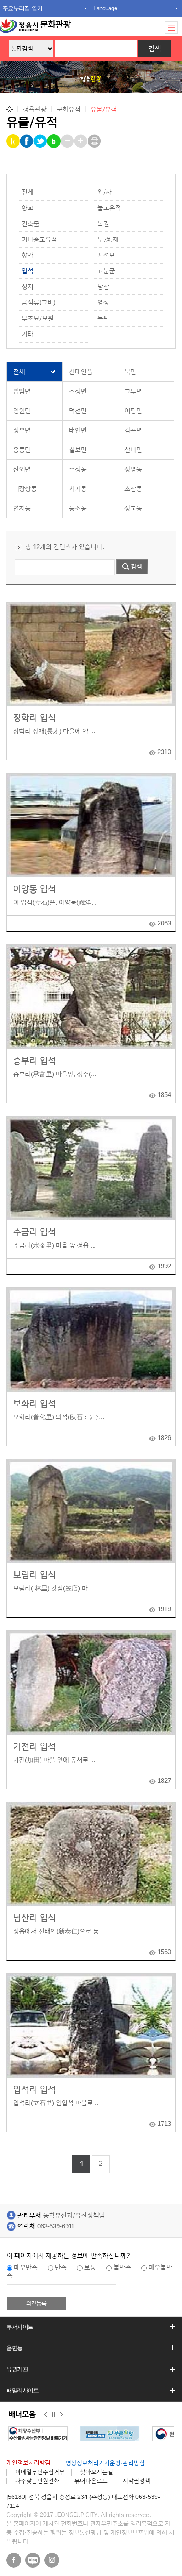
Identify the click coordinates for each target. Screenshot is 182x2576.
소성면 (78, 391)
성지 (28, 287)
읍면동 (14, 2348)
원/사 (105, 192)
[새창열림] (103, 2434)
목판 (103, 319)
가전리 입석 (34, 1747)
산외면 (22, 469)
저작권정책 (136, 2481)
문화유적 (69, 109)
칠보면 (78, 450)
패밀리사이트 (22, 2390)
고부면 (133, 391)
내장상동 (25, 489)
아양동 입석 (34, 889)
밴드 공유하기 (54, 141)
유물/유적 (104, 110)
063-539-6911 (56, 2226)
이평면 (133, 411)
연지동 (22, 508)
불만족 (122, 2268)
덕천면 (78, 411)
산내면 (133, 450)
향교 (28, 208)
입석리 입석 (34, 2090)
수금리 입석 (34, 1232)
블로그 (33, 2560)
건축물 (30, 224)
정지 (54, 2415)
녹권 (103, 224)
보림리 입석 (34, 1575)
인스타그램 (52, 2560)
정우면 (22, 430)
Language (105, 8)
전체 (28, 192)
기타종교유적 (39, 240)
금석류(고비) (39, 302)
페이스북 (14, 2560)
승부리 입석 (34, 1061)
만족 (61, 2268)
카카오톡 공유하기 (14, 141)
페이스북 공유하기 (27, 141)
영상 (103, 302)
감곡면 (133, 430)
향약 (28, 255)
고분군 (106, 271)
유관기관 (17, 2369)
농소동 (78, 508)
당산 (103, 287)
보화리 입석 (34, 1404)
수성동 (78, 469)
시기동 (78, 489)
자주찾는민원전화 (37, 2481)
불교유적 (109, 208)
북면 (130, 372)
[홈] (10, 109)
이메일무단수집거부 (40, 2472)
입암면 (22, 391)
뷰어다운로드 (91, 2481)
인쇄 (95, 141)
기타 (28, 334)
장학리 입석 (34, 718)
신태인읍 (81, 372)
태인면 (78, 430)
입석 (28, 271)
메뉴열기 (171, 28)
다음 (62, 2415)
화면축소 (68, 141)
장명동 (133, 469)
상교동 (133, 508)
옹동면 (22, 450)
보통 (90, 2268)
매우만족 (26, 2268)
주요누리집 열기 (23, 8)
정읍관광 (35, 109)
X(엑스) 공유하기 (41, 141)
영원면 (22, 411)
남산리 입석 (34, 1918)
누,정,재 (108, 240)
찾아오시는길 (97, 2472)
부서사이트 (20, 2327)
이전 (45, 2415)
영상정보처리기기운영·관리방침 (105, 2463)
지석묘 (106, 255)
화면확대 (81, 141)
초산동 (133, 489)
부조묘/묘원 (38, 319)
